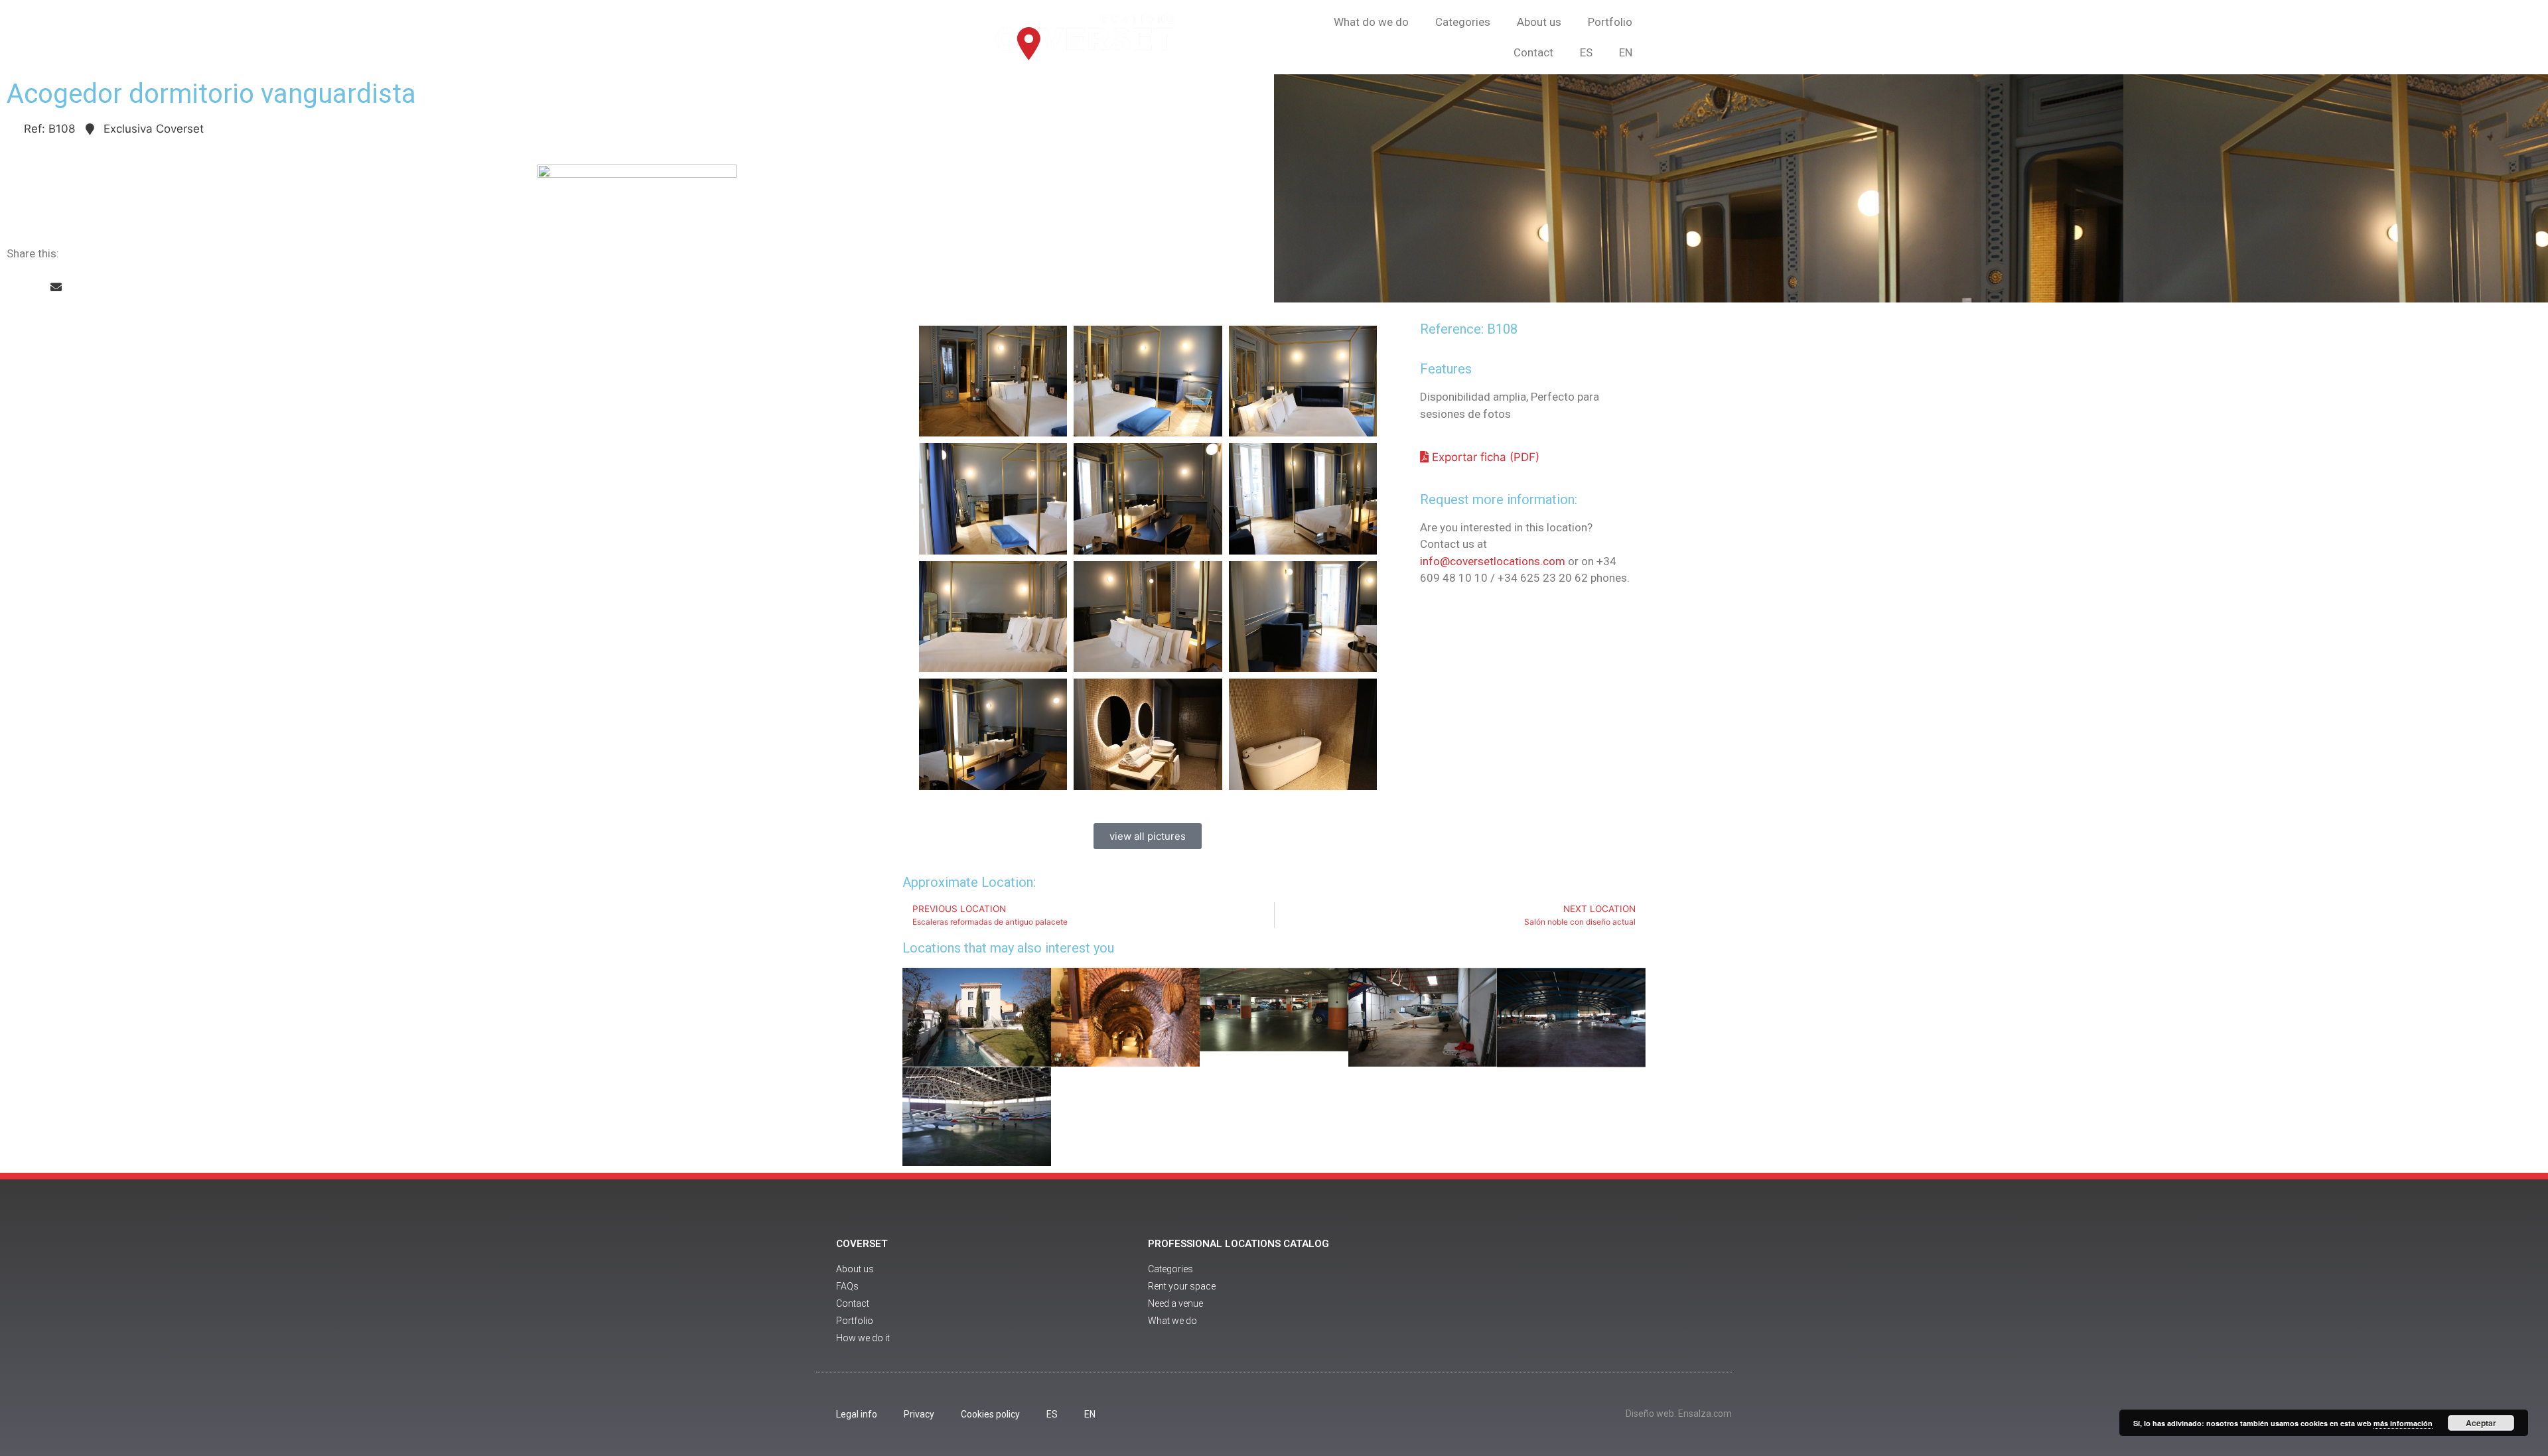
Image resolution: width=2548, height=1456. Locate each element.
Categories (1463, 22)
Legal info (857, 1414)
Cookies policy (990, 1414)
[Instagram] (1631, 1292)
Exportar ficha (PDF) (1484, 457)
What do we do (1371, 22)
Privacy (919, 1414)
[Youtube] (1594, 1292)
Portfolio (1610, 22)
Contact (1533, 52)
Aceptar (2481, 1423)
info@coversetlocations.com (1493, 561)
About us (1539, 22)
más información (2403, 1423)
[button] (12, 288)
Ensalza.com (1705, 1414)
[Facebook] (1558, 1292)
